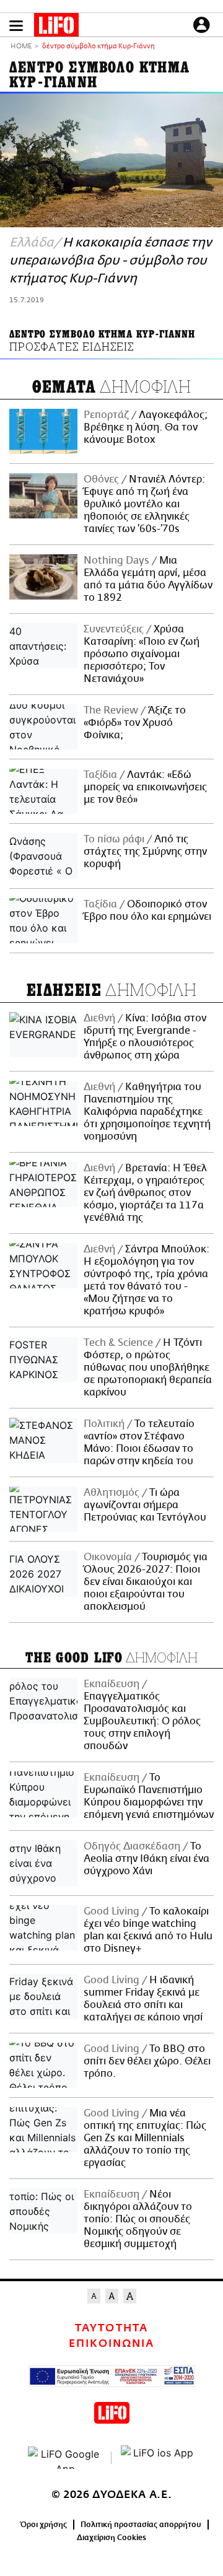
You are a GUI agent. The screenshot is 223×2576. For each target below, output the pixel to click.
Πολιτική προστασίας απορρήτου (141, 2525)
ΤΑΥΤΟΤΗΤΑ (111, 2328)
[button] (16, 26)
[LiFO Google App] (65, 2458)
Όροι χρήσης (44, 2525)
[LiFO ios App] (158, 2458)
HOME (21, 47)
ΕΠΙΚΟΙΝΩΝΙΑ (111, 2344)
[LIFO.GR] (56, 27)
